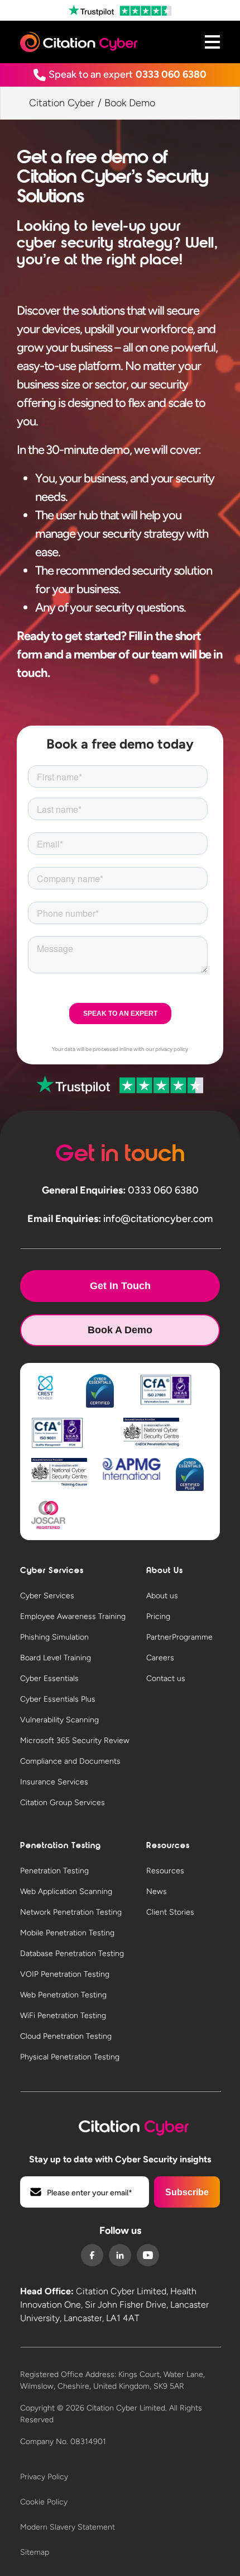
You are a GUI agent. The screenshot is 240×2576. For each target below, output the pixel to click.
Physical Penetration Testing (70, 2057)
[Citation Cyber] (120, 2125)
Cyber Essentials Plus (58, 1699)
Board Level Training (56, 1658)
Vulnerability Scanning (59, 1720)
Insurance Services (54, 1782)
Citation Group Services (63, 1803)
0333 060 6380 (171, 74)
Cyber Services (47, 1596)
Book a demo (120, 1330)
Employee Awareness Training (73, 1616)
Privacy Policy (44, 2477)
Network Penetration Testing (71, 1912)
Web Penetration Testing (63, 1995)
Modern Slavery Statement (68, 2527)
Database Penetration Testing (72, 1954)
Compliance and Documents (70, 1761)
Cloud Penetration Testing (66, 2036)
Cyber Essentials (49, 1678)
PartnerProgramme (179, 1637)
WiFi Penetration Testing (63, 2016)
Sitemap (35, 2552)
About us (162, 1596)
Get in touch (120, 1286)
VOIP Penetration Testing (65, 1974)
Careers (160, 1658)
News (157, 1891)
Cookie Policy (44, 2502)
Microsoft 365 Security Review (75, 1741)
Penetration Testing (54, 1871)
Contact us (166, 1678)
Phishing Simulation (54, 1637)
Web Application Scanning (66, 1891)
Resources (165, 1871)
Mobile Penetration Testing (67, 1933)
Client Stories (170, 1912)
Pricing (158, 1616)
